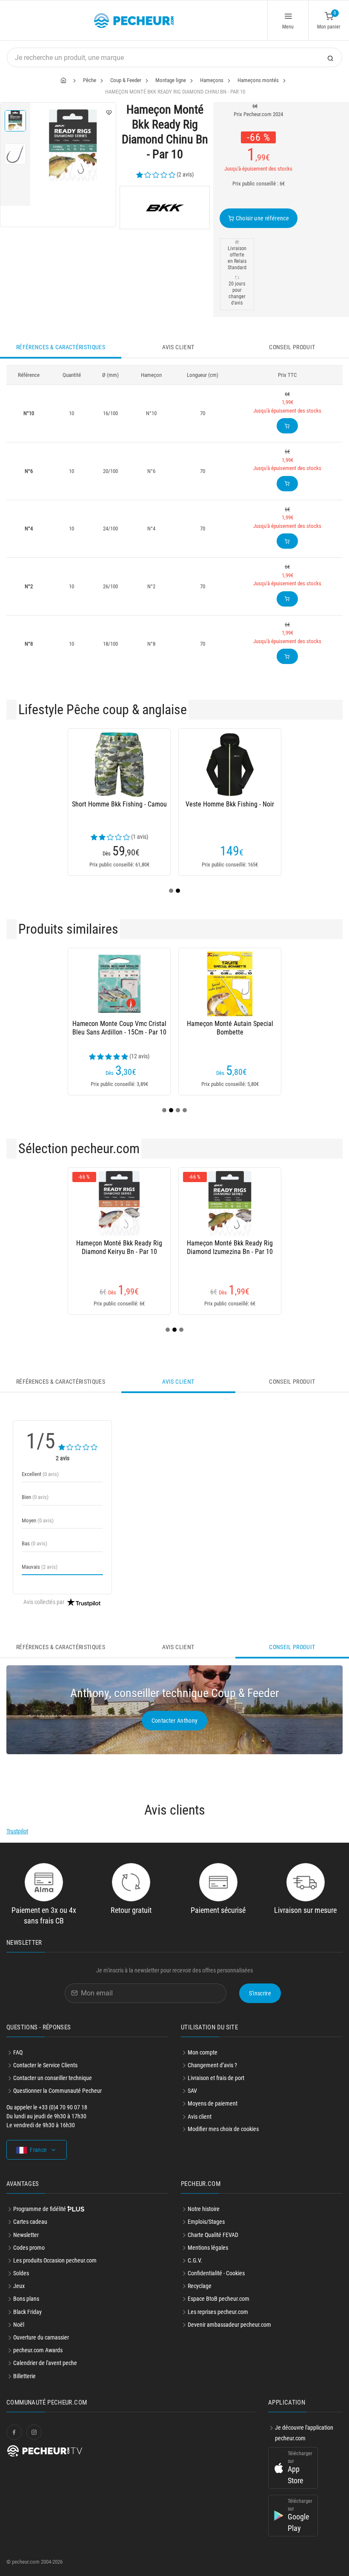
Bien (35, 1497)
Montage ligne (171, 80)
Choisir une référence (262, 218)
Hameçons (212, 80)
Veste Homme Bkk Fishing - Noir (230, 804)
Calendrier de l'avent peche (45, 2363)
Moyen (38, 1520)
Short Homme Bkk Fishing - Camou (119, 804)
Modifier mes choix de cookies (223, 2129)
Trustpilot (17, 1831)
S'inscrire (260, 1993)
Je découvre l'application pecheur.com (304, 2433)
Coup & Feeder (126, 80)
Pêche (90, 80)
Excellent (40, 1474)
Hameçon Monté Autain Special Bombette (230, 1028)
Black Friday (27, 2312)
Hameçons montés (258, 80)
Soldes (21, 2273)
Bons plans (26, 2299)
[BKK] (165, 208)
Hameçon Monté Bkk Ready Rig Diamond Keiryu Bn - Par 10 (119, 1247)
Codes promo (29, 2248)
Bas (34, 1543)
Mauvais (40, 1567)
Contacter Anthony (175, 1721)
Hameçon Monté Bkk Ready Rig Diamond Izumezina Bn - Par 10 (230, 1247)
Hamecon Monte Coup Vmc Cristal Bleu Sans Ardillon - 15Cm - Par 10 (119, 1028)
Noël (19, 2325)
